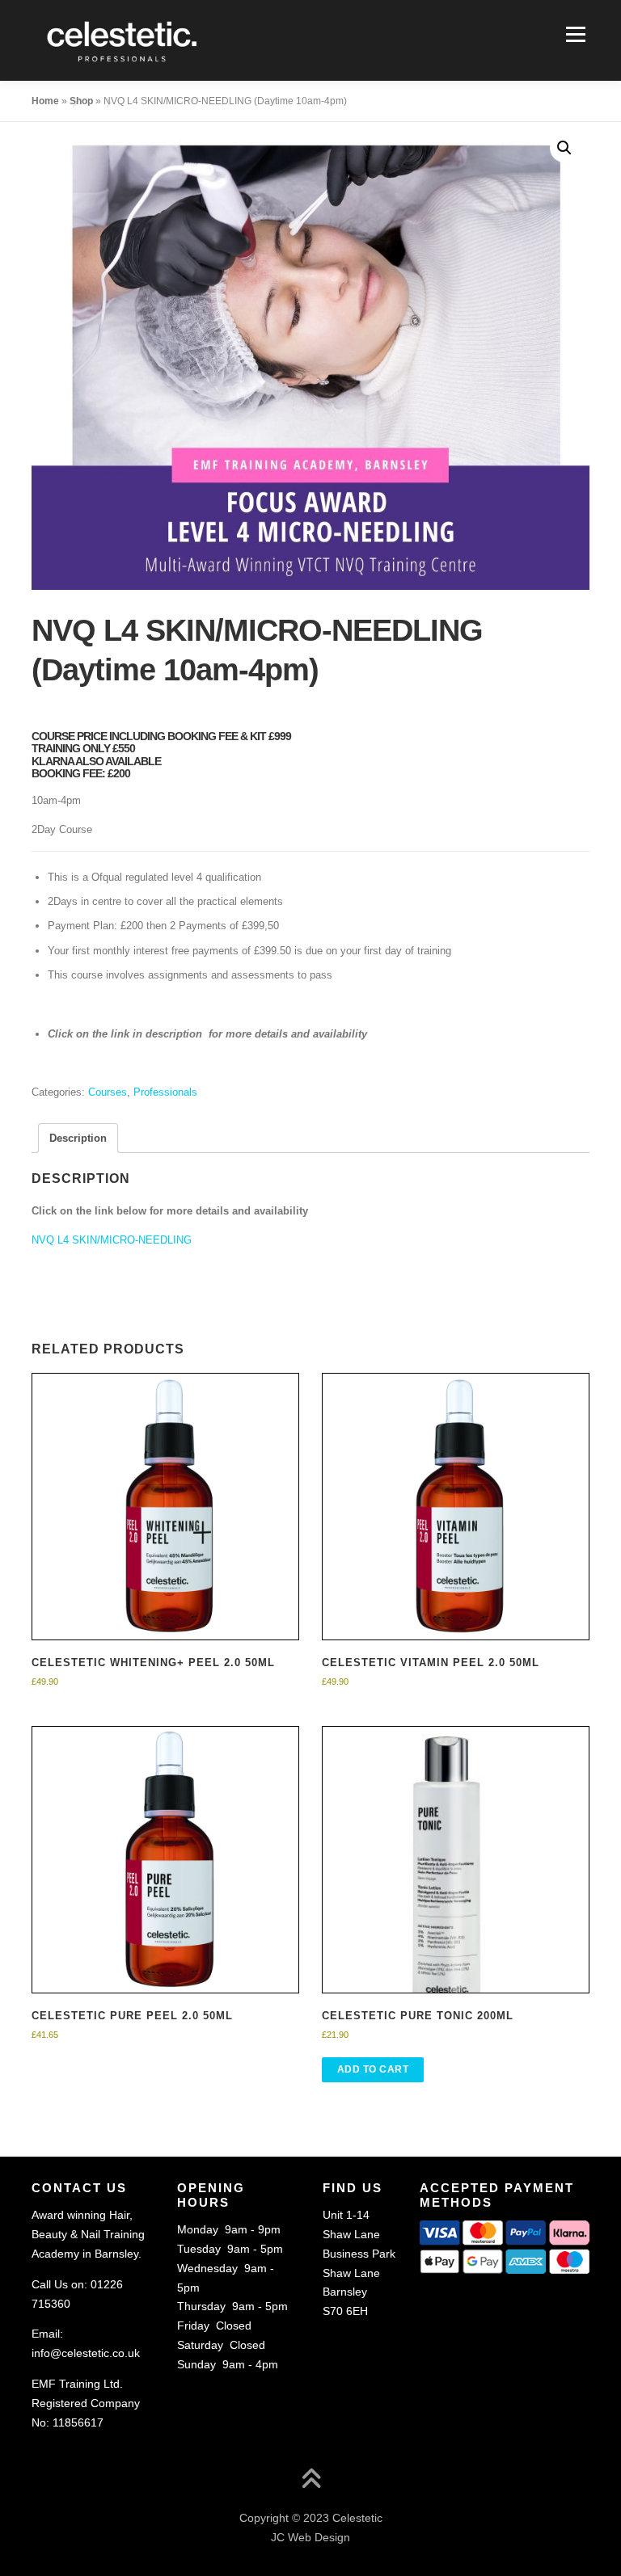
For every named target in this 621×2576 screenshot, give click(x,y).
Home (45, 101)
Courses (108, 1092)
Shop (81, 101)
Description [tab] (78, 1138)
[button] (564, 148)
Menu (574, 34)
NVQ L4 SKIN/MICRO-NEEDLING (112, 1240)
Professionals (165, 1092)
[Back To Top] (311, 2481)
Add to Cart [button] (373, 2069)
